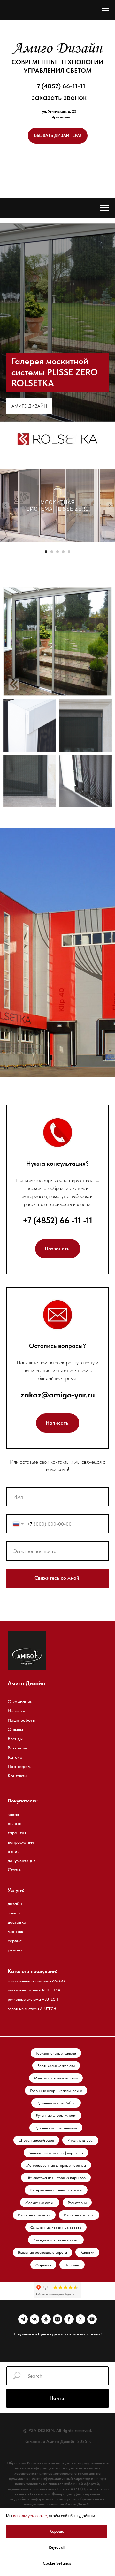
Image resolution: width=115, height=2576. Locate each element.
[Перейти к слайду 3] (57, 2414)
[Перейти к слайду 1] (46, 2414)
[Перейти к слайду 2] (52, 2414)
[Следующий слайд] (110, 2367)
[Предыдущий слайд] (5, 2367)
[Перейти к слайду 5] (69, 2414)
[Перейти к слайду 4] (63, 2414)
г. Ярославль (59, 117)
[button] (59, 97)
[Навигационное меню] (105, 10)
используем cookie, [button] (31, 2516)
